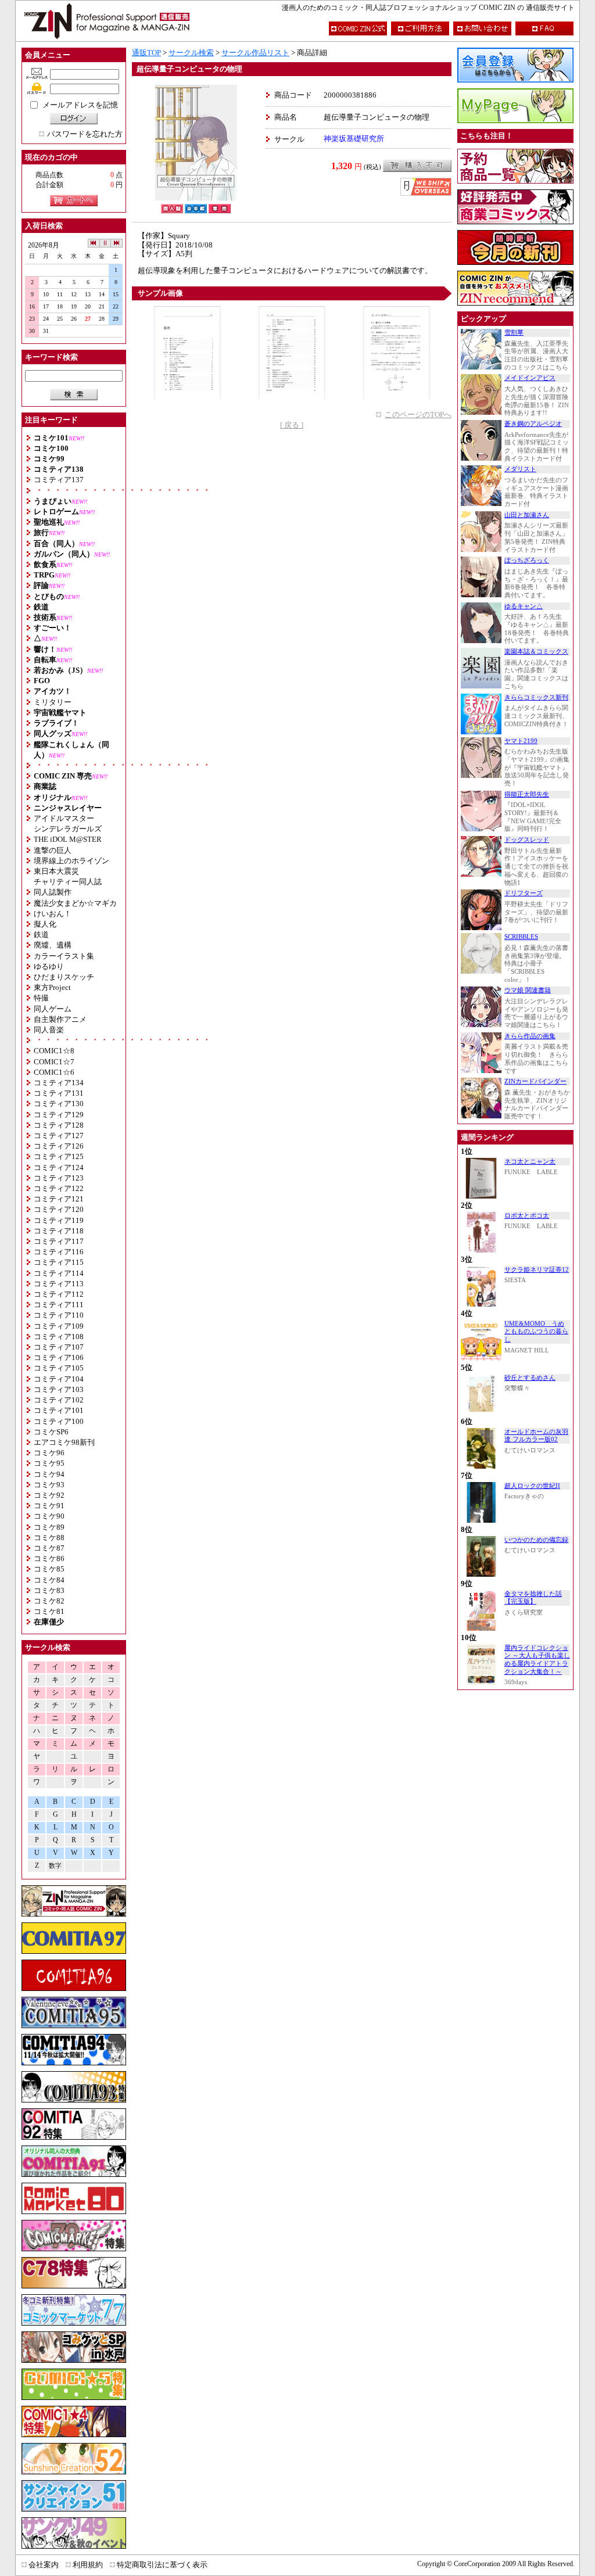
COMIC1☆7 (54, 1062)
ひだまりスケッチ (64, 977)
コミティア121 (59, 1199)
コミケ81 (49, 1611)
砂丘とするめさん (530, 1378)
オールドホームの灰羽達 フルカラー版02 (536, 1436)
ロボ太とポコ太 (527, 1216)
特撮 (41, 998)
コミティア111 (59, 1305)
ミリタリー (53, 702)
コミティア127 (59, 1135)
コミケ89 (49, 1527)
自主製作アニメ (60, 1019)
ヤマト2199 (521, 741)
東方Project (52, 987)
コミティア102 (59, 1400)
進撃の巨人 (53, 850)
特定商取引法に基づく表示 (162, 2565)
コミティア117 (59, 1241)
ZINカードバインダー (535, 1081)
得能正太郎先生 (527, 794)
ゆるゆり (49, 966)
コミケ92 (49, 1495)
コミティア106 (59, 1357)
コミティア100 (59, 1421)
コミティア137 (59, 480)
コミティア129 (59, 1115)
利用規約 (88, 2565)
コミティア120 (59, 1209)
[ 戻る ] (292, 425)
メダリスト (520, 469)
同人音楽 (49, 1030)
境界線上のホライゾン (71, 861)
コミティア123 (59, 1178)
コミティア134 (59, 1083)
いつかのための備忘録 (536, 1540)
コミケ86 (49, 1558)
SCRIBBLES (521, 937)
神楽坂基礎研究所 (354, 139)
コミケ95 (49, 1463)
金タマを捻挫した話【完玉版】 (533, 1598)
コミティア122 (59, 1188)
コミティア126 (59, 1146)
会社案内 (44, 2565)
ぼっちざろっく (527, 560)
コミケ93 (49, 1485)
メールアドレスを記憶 (80, 105)
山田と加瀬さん (527, 515)
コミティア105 (59, 1368)
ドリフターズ (524, 893)
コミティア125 (59, 1156)
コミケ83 (49, 1590)
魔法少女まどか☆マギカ (75, 903)
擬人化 (45, 924)
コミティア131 (59, 1093)
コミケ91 (49, 1506)
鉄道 (41, 934)
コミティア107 (59, 1347)
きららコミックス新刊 (536, 697)
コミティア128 (59, 1125)
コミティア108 (59, 1337)
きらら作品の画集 (530, 1036)
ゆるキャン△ (524, 606)
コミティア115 (59, 1262)
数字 (55, 1866)
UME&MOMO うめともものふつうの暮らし (536, 1332)
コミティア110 (59, 1315)
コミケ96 (49, 1453)
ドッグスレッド (527, 840)
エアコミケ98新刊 (64, 1442)
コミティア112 (59, 1294)
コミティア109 (59, 1326)
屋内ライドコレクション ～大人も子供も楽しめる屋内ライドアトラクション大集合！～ (537, 1660)
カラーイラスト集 (64, 956)
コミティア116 (59, 1252)
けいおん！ (53, 914)
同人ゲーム (53, 1009)
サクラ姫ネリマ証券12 (537, 1270)
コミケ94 (49, 1474)
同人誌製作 (53, 892)
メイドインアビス (530, 378)
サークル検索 (191, 53)
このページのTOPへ (418, 415)
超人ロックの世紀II (532, 1486)
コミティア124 (59, 1167)
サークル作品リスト (255, 53)
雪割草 (514, 333)
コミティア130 (59, 1104)
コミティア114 (59, 1273)
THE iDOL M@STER (68, 839)
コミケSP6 (51, 1432)
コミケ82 (49, 1601)
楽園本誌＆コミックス (536, 652)
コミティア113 (59, 1284)
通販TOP (146, 53)
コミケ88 (49, 1538)
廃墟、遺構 (53, 945)
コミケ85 (49, 1569)
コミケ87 (49, 1548)
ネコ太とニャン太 (530, 1162)
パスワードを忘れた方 (85, 134)
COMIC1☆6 (54, 1072)
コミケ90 (49, 1516)
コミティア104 (59, 1379)
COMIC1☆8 (54, 1051)
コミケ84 (49, 1580)
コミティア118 (59, 1231)
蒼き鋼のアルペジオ (533, 424)
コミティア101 (59, 1410)
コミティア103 (59, 1389)
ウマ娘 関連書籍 (528, 990)
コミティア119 (59, 1220)
